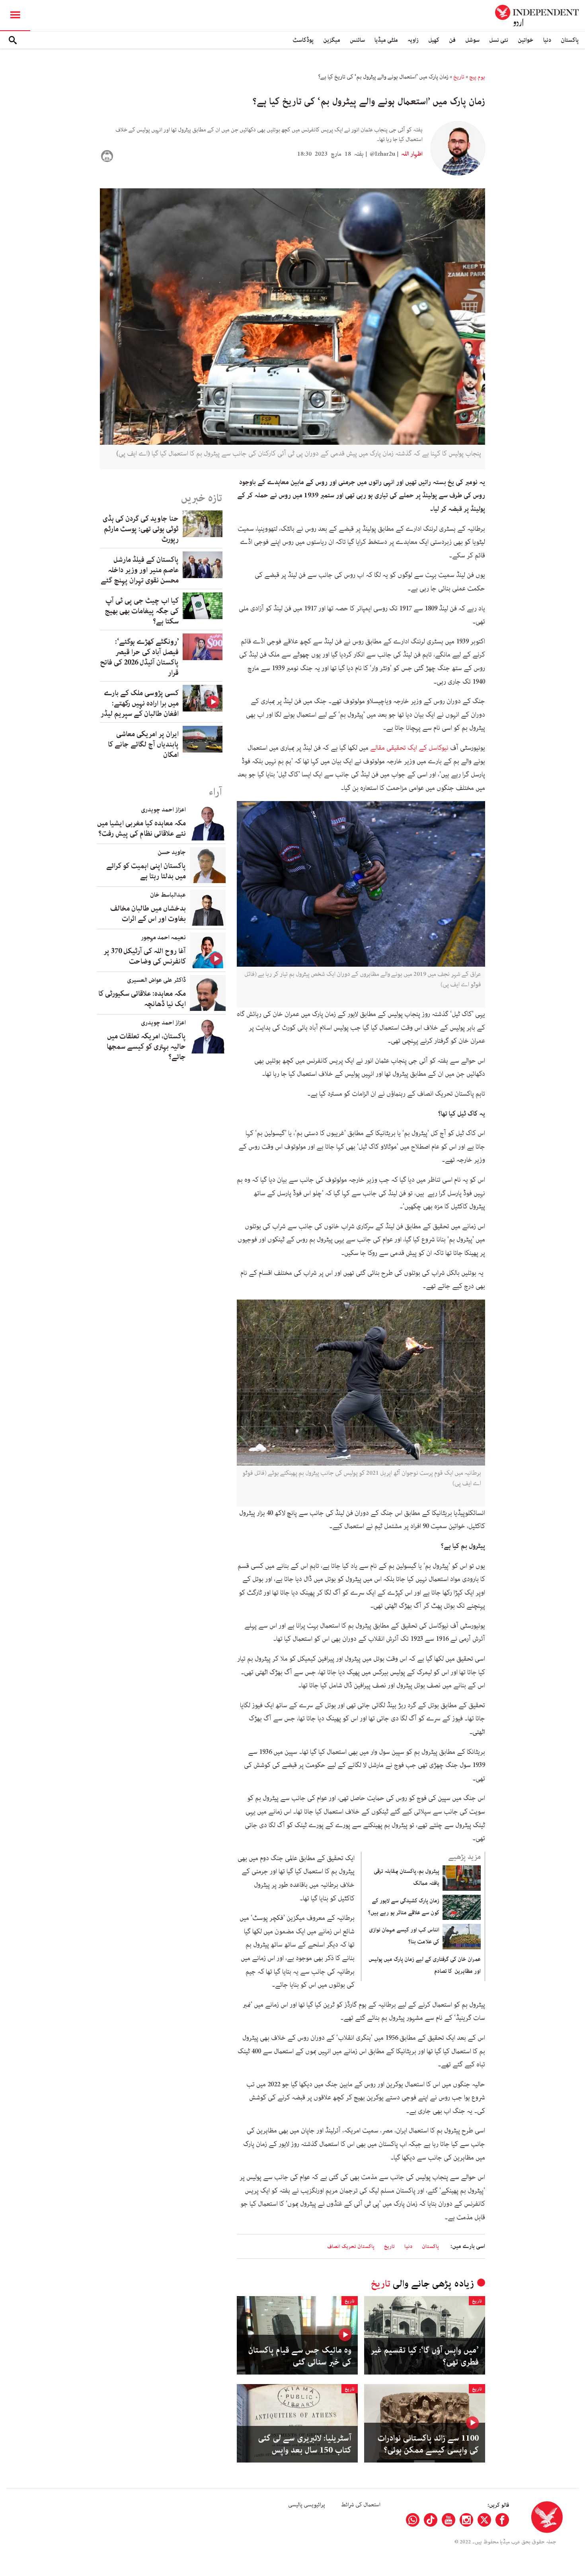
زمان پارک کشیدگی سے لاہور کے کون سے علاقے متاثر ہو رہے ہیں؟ (404, 1907)
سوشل (472, 40)
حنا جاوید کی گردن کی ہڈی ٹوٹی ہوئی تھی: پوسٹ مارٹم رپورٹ (141, 529)
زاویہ (413, 40)
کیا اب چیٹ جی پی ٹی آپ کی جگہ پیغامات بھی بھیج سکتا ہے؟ (142, 611)
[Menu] (15, 16)
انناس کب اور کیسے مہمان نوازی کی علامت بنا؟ (404, 1936)
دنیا (547, 40)
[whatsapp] (413, 2520)
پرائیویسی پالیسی (307, 2505)
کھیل (434, 40)
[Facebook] (502, 2520)
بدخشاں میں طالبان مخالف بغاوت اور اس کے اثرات (148, 914)
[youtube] (448, 2520)
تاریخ (459, 77)
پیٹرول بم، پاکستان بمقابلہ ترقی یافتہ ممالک (407, 1877)
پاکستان (570, 40)
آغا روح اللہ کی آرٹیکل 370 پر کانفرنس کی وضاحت (145, 956)
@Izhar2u (382, 154)
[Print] (107, 156)
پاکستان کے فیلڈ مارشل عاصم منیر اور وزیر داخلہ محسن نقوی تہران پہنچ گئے (140, 570)
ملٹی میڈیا (386, 40)
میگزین (332, 40)
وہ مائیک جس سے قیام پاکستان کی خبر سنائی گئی (300, 2356)
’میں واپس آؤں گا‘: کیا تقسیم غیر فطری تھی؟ (425, 2356)
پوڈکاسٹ (303, 40)
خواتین (526, 40)
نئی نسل (499, 40)
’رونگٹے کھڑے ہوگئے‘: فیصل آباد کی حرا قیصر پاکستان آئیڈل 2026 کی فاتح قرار (139, 657)
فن (452, 40)
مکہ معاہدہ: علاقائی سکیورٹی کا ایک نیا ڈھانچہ (142, 999)
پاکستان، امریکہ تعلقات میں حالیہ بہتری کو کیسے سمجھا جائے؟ (146, 1047)
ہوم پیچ (477, 77)
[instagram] (466, 2520)
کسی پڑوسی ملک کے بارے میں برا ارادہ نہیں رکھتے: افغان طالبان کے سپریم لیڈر (140, 704)
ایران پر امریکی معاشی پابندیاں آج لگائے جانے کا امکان (143, 745)
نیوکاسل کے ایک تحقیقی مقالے (410, 748)
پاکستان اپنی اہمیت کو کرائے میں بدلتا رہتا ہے (146, 871)
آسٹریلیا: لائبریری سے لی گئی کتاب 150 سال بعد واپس (305, 2444)
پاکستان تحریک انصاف (351, 2247)
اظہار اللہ (411, 154)
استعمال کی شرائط (361, 2505)
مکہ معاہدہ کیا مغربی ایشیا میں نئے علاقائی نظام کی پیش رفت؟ (141, 829)
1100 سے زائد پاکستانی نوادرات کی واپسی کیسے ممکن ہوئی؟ (428, 2444)
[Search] (13, 40)
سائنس (357, 40)
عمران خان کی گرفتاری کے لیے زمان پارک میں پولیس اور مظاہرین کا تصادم (425, 1965)
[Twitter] (484, 2520)
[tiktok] (431, 2520)
